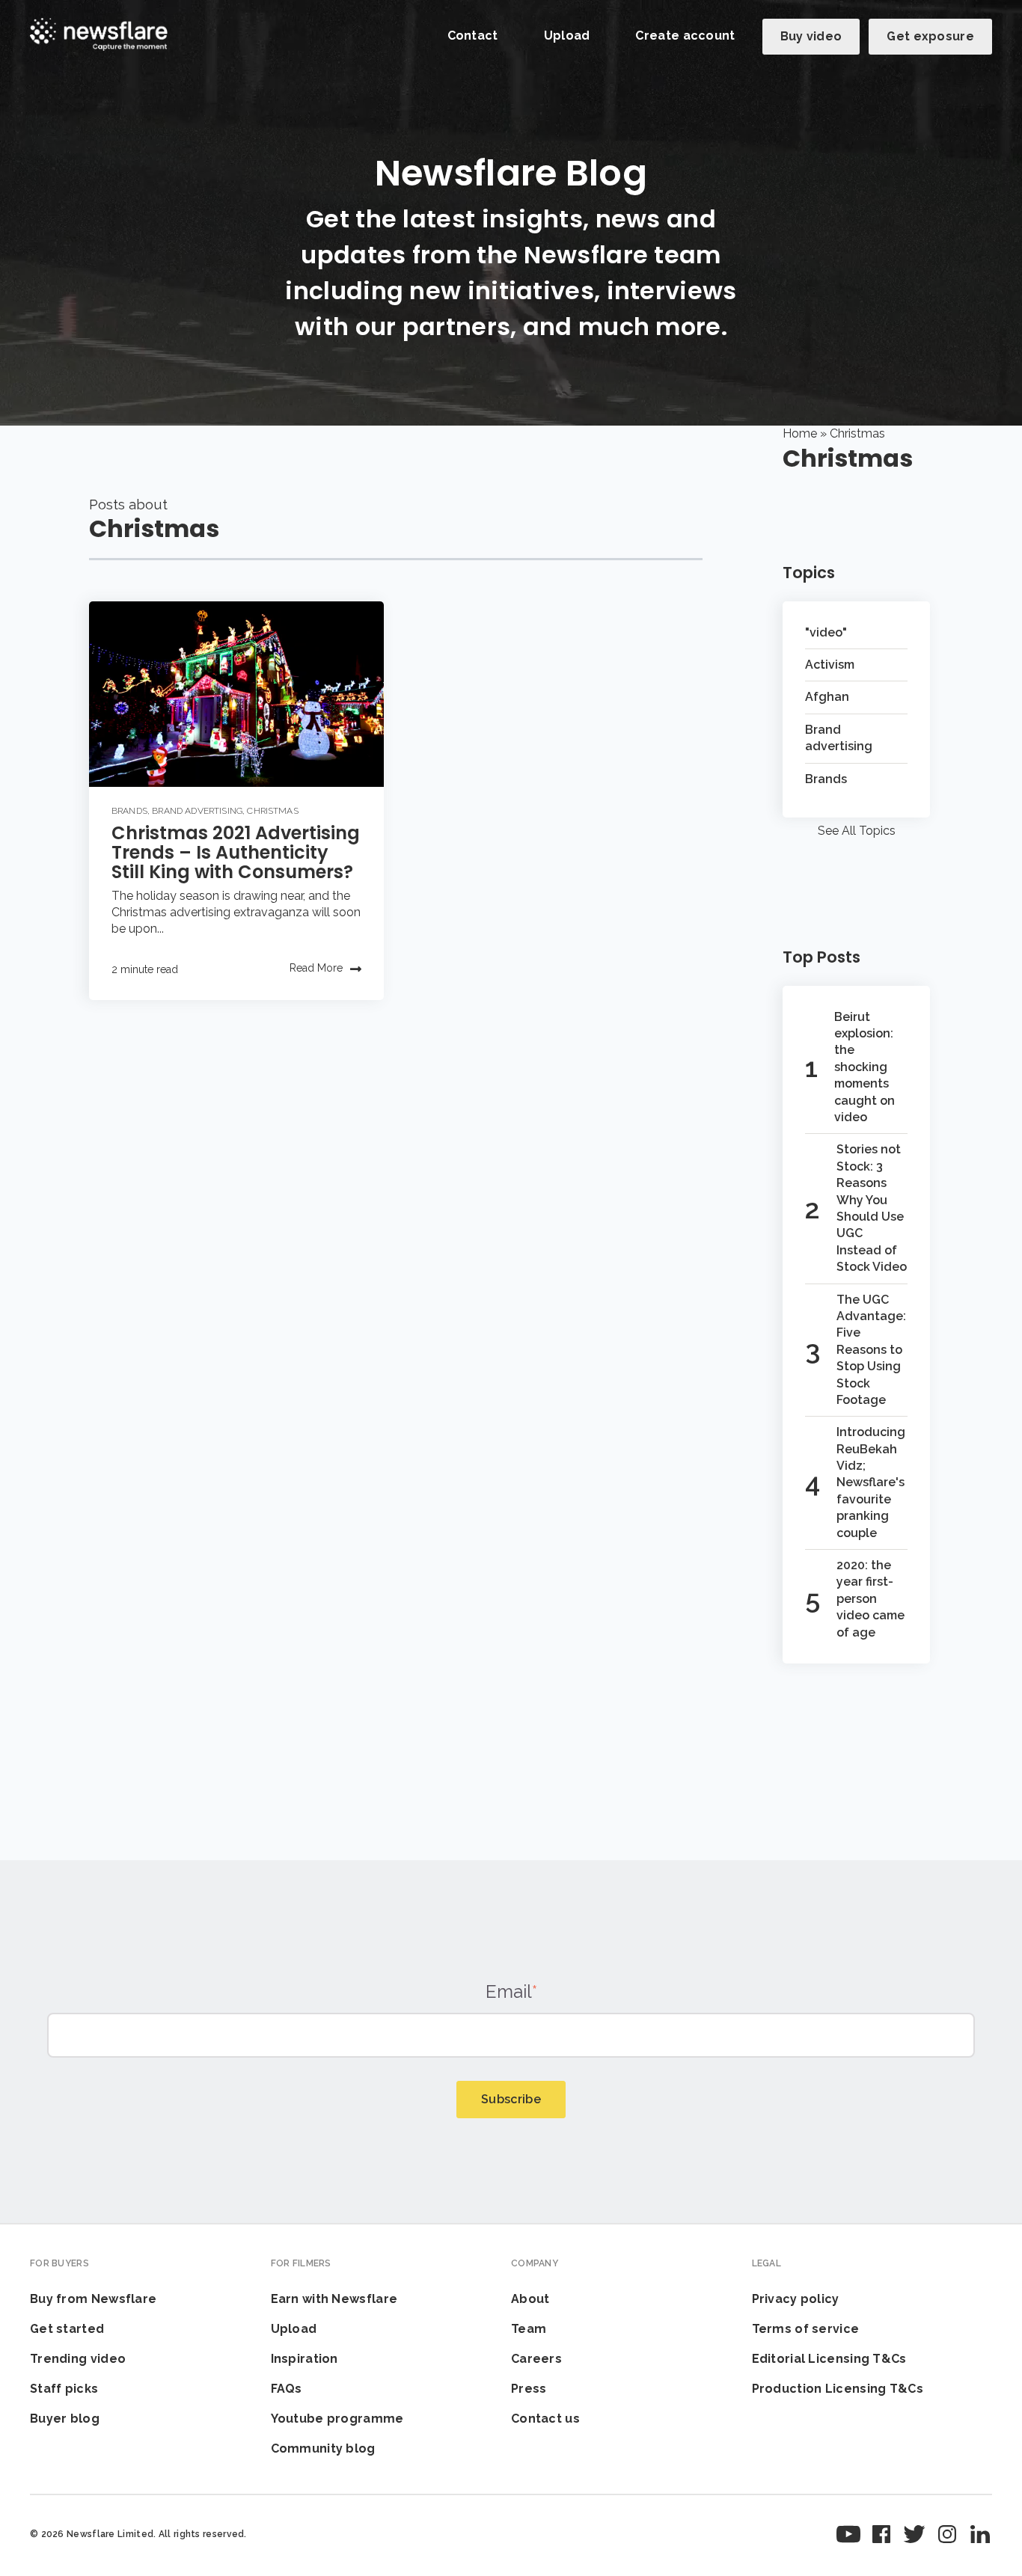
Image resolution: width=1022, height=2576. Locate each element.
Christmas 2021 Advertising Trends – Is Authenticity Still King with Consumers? (236, 852)
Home (800, 433)
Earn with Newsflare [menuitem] (334, 2299)
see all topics (857, 831)
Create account (685, 36)
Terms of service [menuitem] (806, 2329)
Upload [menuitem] (294, 2329)
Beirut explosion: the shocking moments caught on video (865, 1067)
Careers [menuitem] (536, 2359)
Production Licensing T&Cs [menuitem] (838, 2389)
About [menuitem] (530, 2299)
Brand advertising (197, 811)
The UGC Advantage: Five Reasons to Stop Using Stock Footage (871, 1350)
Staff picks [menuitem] (64, 2389)
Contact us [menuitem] (545, 2419)
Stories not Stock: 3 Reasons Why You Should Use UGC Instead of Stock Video (872, 1208)
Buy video (811, 36)
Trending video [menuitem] (78, 2359)
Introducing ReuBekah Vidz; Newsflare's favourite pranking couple (871, 1482)
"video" (826, 632)
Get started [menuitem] (67, 2329)
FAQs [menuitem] (287, 2389)
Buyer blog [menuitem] (65, 2419)
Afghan (827, 697)
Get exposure (930, 36)
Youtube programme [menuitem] (337, 2419)
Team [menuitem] (529, 2329)
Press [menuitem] (529, 2389)
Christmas (272, 811)
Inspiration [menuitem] (305, 2359)
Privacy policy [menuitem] (796, 2299)
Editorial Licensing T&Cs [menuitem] (829, 2359)
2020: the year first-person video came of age (870, 1599)
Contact (473, 36)
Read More (316, 968)
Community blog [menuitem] (323, 2448)
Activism (830, 665)
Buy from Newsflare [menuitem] (93, 2299)
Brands (129, 811)
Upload (567, 36)
